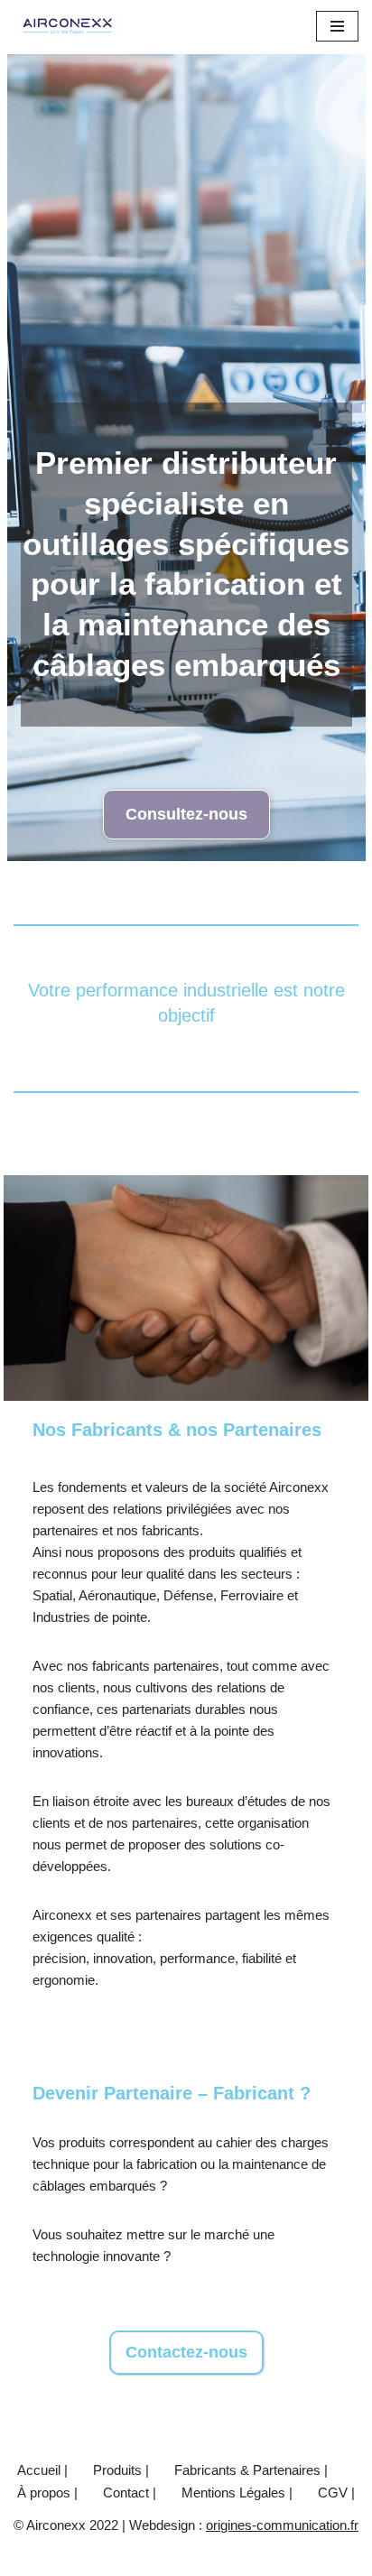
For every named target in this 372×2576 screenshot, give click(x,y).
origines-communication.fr (282, 2525)
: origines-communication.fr (279, 2557)
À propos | (47, 2493)
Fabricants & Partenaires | (251, 2470)
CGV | (336, 2493)
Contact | (130, 2493)
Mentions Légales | (237, 2493)
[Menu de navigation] (337, 26)
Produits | (121, 2470)
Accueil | (42, 2470)
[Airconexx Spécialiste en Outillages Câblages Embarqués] (68, 26)
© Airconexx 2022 (66, 2557)
